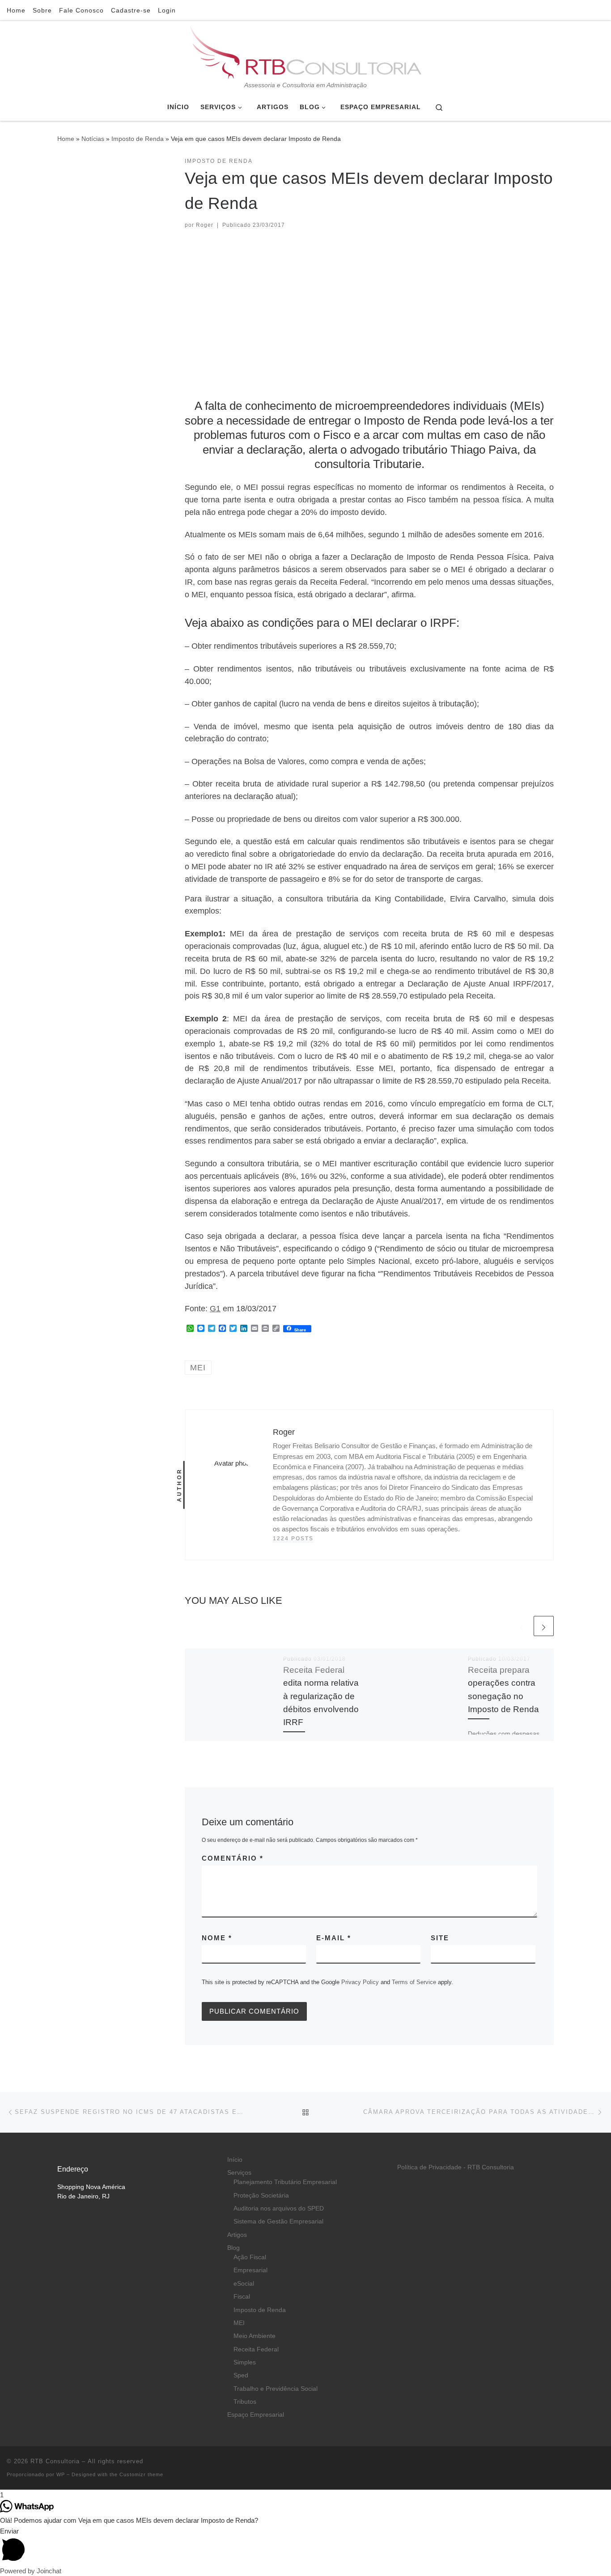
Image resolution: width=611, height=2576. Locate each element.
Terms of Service (414, 1982)
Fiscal (242, 2297)
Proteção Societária (261, 2196)
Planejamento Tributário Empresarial (285, 2182)
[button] (305, 2546)
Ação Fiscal (250, 2257)
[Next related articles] (544, 1626)
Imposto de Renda (138, 139)
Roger (205, 225)
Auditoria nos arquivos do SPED (279, 2208)
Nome (217, 1938)
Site (440, 1938)
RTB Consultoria (55, 2461)
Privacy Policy (360, 1982)
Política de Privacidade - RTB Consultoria (456, 2167)
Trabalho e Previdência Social (276, 2389)
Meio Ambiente (255, 2336)
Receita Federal (256, 2349)
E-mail (334, 1938)
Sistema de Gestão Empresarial (278, 2221)
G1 (215, 1309)
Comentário (233, 1858)
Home (66, 139)
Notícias (93, 139)
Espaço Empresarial (256, 2415)
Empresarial (250, 2270)
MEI (239, 2323)
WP (61, 2474)
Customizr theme (141, 2474)
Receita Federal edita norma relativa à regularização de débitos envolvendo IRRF (321, 1696)
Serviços (239, 2173)
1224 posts (293, 1539)
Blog (233, 2248)
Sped (241, 2375)
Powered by (31, 2571)
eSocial (244, 2284)
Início (235, 2160)
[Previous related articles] (522, 1626)
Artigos (237, 2235)
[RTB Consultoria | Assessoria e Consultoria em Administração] (305, 51)
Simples (245, 2362)
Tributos (245, 2402)
